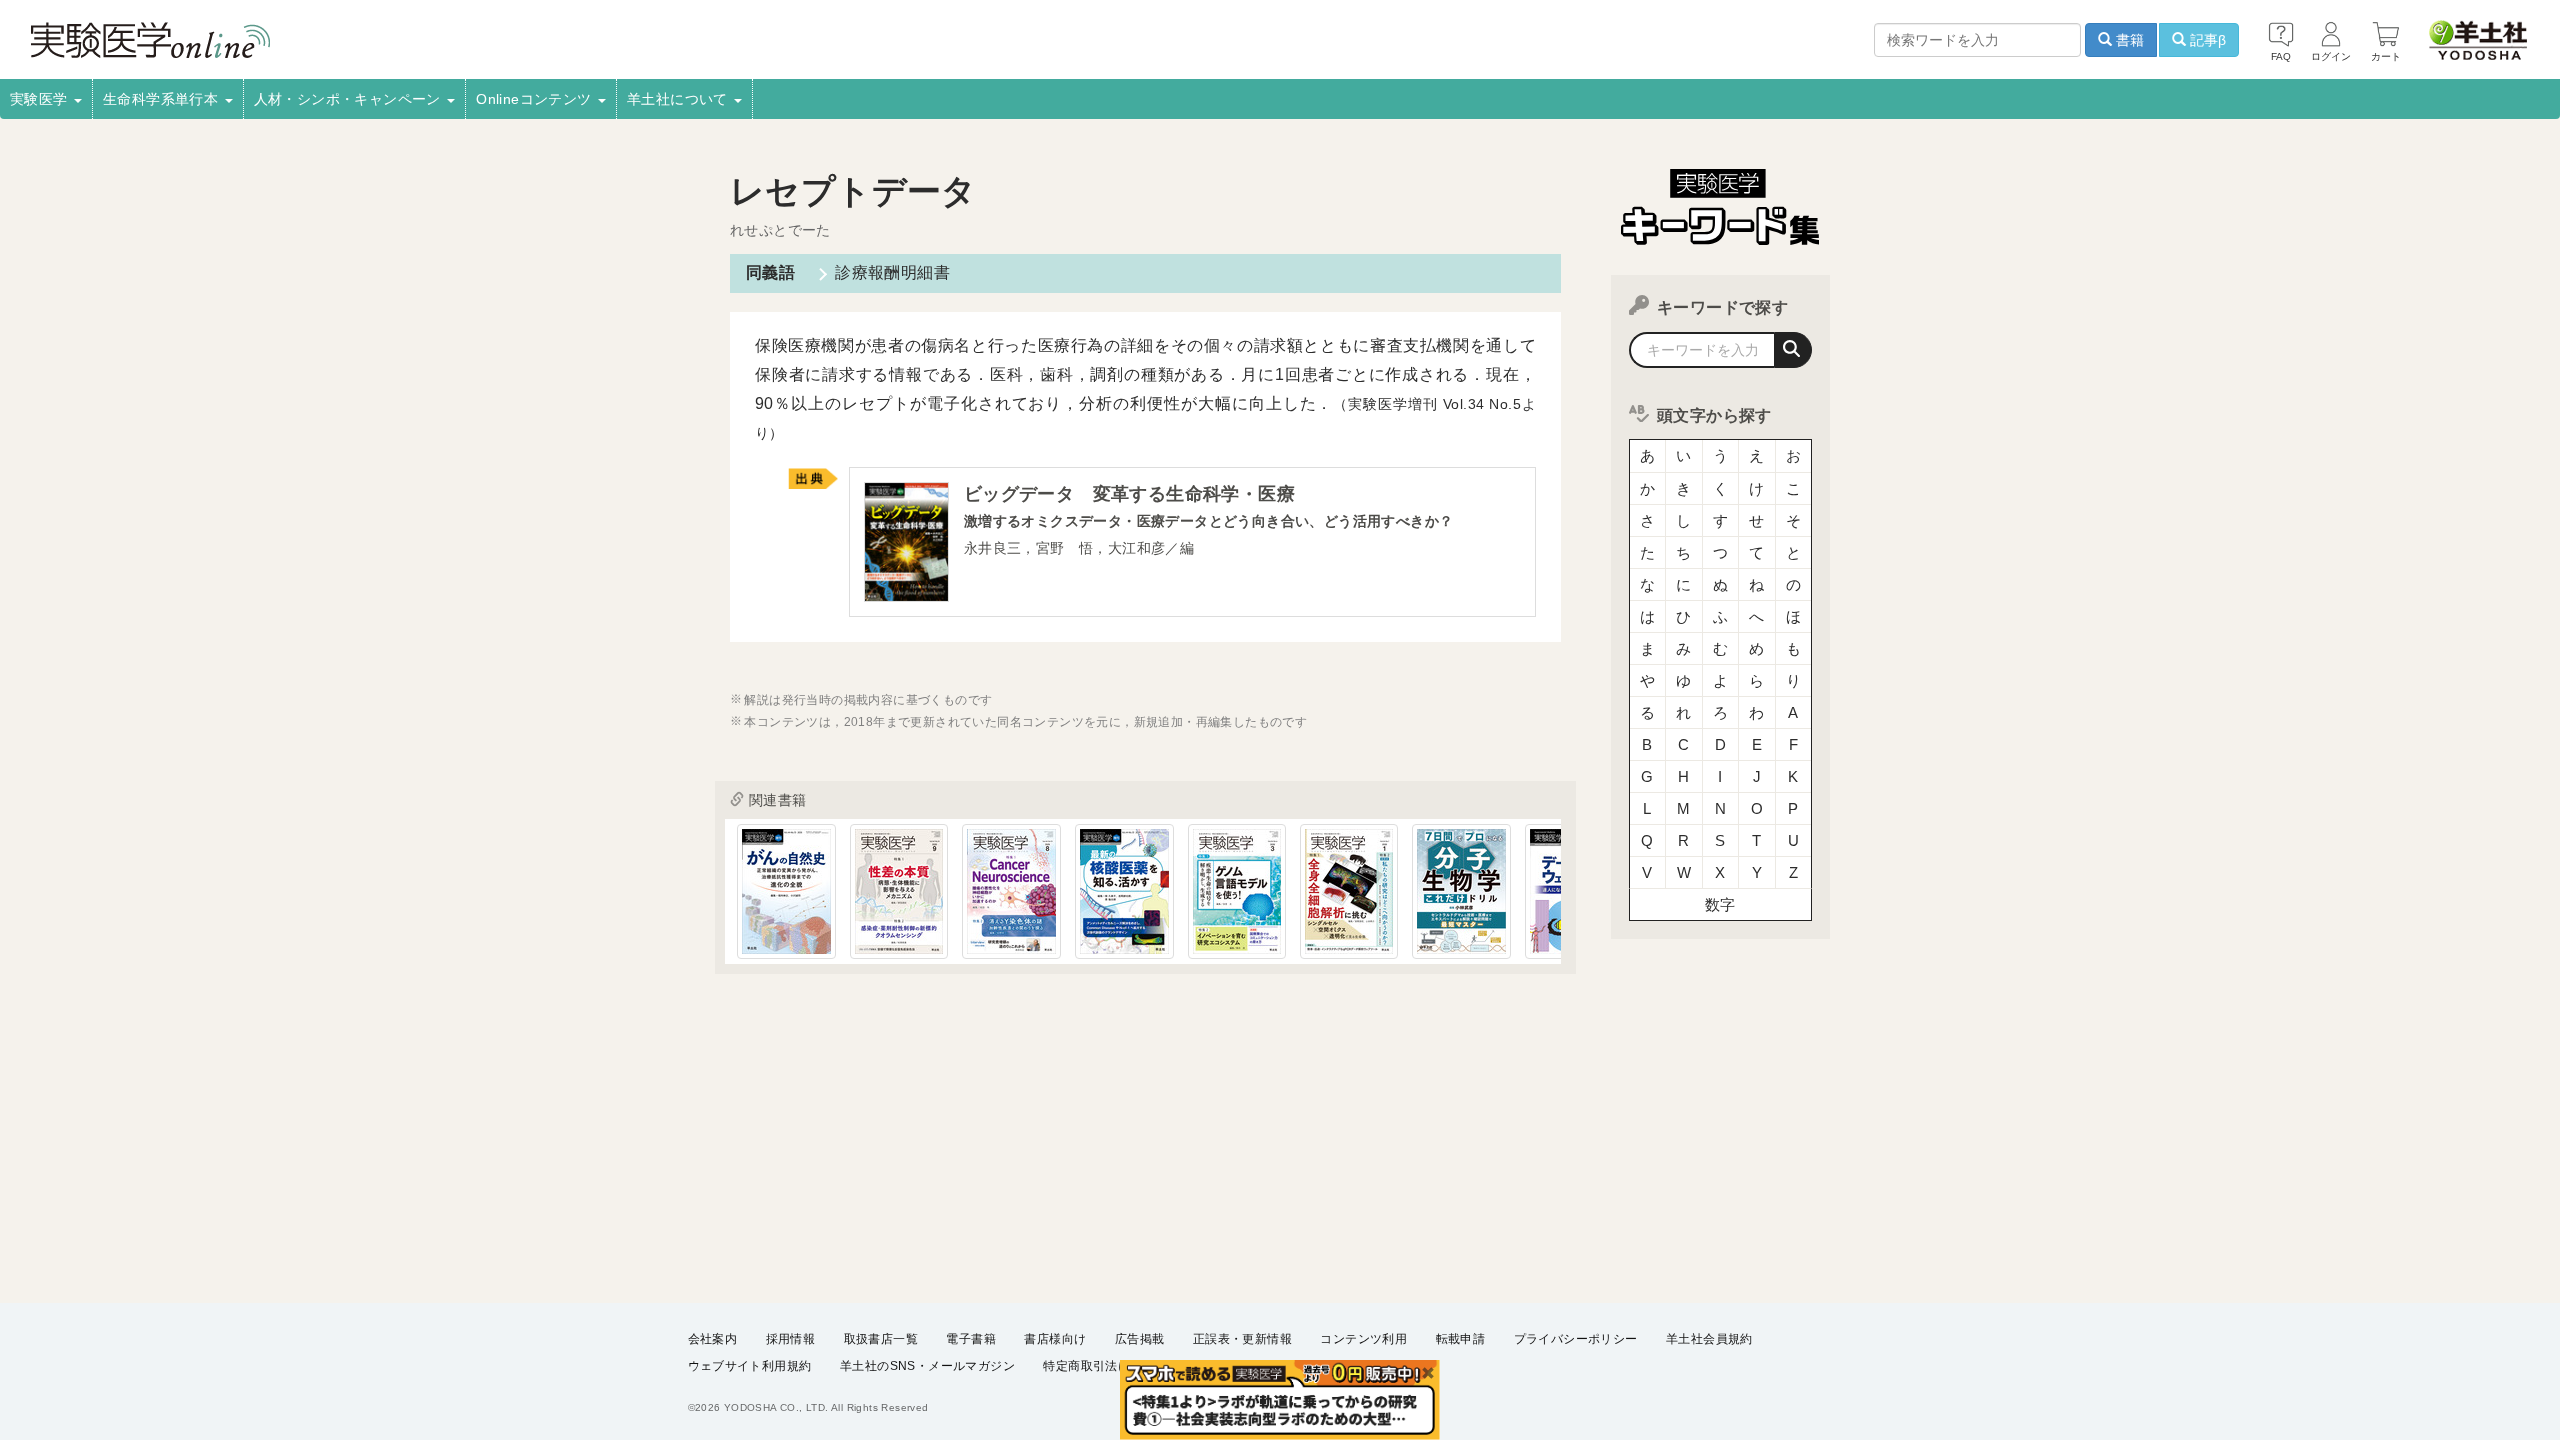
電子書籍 (971, 1339)
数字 (1720, 904)
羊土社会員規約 (1709, 1339)
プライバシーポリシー (1576, 1339)
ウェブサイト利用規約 (750, 1366)
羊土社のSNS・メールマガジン (927, 1366)
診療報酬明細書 (892, 272)
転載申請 (1461, 1339)
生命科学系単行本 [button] (163, 99)
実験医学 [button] (41, 99)
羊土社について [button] (679, 99)
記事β (2206, 40)
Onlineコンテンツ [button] (536, 99)
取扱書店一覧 (881, 1339)
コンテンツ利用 (1363, 1339)
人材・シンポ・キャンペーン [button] (350, 99)
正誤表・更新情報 (1242, 1339)
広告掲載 (1140, 1339)
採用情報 (791, 1339)
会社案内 (713, 1339)
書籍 (2128, 40)
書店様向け (1055, 1339)
